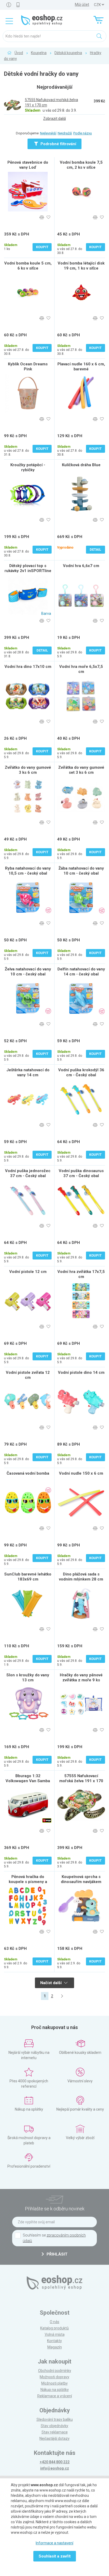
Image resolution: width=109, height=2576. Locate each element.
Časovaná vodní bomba (28, 1473)
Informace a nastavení (54, 2543)
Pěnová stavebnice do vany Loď (28, 165)
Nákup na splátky (55, 2390)
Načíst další (51, 1983)
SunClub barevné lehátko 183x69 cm (28, 1577)
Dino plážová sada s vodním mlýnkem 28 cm (81, 1577)
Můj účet (82, 4)
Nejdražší (65, 133)
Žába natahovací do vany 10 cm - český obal (81, 871)
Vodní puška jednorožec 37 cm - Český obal (28, 1173)
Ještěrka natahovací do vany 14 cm (28, 1072)
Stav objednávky (54, 2426)
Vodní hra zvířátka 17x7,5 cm (81, 1274)
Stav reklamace (55, 2432)
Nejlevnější (48, 133)
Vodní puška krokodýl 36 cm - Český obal (81, 1072)
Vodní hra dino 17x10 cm (28, 667)
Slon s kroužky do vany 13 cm (28, 1678)
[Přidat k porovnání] (42, 217)
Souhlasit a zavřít (55, 2556)
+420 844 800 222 (55, 2462)
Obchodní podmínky (55, 2371)
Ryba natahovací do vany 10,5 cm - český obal (28, 871)
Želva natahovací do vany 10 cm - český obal (28, 972)
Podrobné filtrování (58, 144)
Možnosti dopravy (54, 2377)
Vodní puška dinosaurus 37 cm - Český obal (81, 1173)
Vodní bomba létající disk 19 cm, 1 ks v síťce (81, 266)
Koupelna (39, 53)
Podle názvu (83, 133)
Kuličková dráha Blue (81, 465)
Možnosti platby (54, 2383)
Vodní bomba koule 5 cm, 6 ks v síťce (28, 266)
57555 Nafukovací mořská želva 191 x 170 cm (81, 1781)
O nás (54, 2322)
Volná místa (55, 2334)
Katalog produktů (54, 2328)
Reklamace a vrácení (55, 2396)
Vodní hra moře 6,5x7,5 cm (81, 669)
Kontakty (54, 2341)
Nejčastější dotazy (54, 2438)
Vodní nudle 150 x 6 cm (81, 1473)
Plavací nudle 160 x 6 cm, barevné (81, 367)
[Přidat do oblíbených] (48, 217)
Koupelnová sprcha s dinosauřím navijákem (81, 1879)
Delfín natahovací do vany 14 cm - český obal (81, 972)
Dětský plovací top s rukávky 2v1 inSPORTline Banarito (28, 571)
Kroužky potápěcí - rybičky (28, 467)
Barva (46, 614)
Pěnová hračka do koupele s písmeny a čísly (28, 1882)
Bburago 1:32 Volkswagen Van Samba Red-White (28, 1781)
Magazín (55, 2347)
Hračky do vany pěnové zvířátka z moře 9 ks (81, 1678)
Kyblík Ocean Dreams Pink (28, 367)
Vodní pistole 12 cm (28, 1272)
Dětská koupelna (68, 53)
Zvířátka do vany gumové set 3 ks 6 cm (81, 770)
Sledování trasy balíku (55, 2419)
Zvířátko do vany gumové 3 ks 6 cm (28, 770)
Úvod (19, 53)
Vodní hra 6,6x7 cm (81, 566)
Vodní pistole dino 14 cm (81, 1372)
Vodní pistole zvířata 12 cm (28, 1375)
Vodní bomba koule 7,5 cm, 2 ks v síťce (81, 165)
